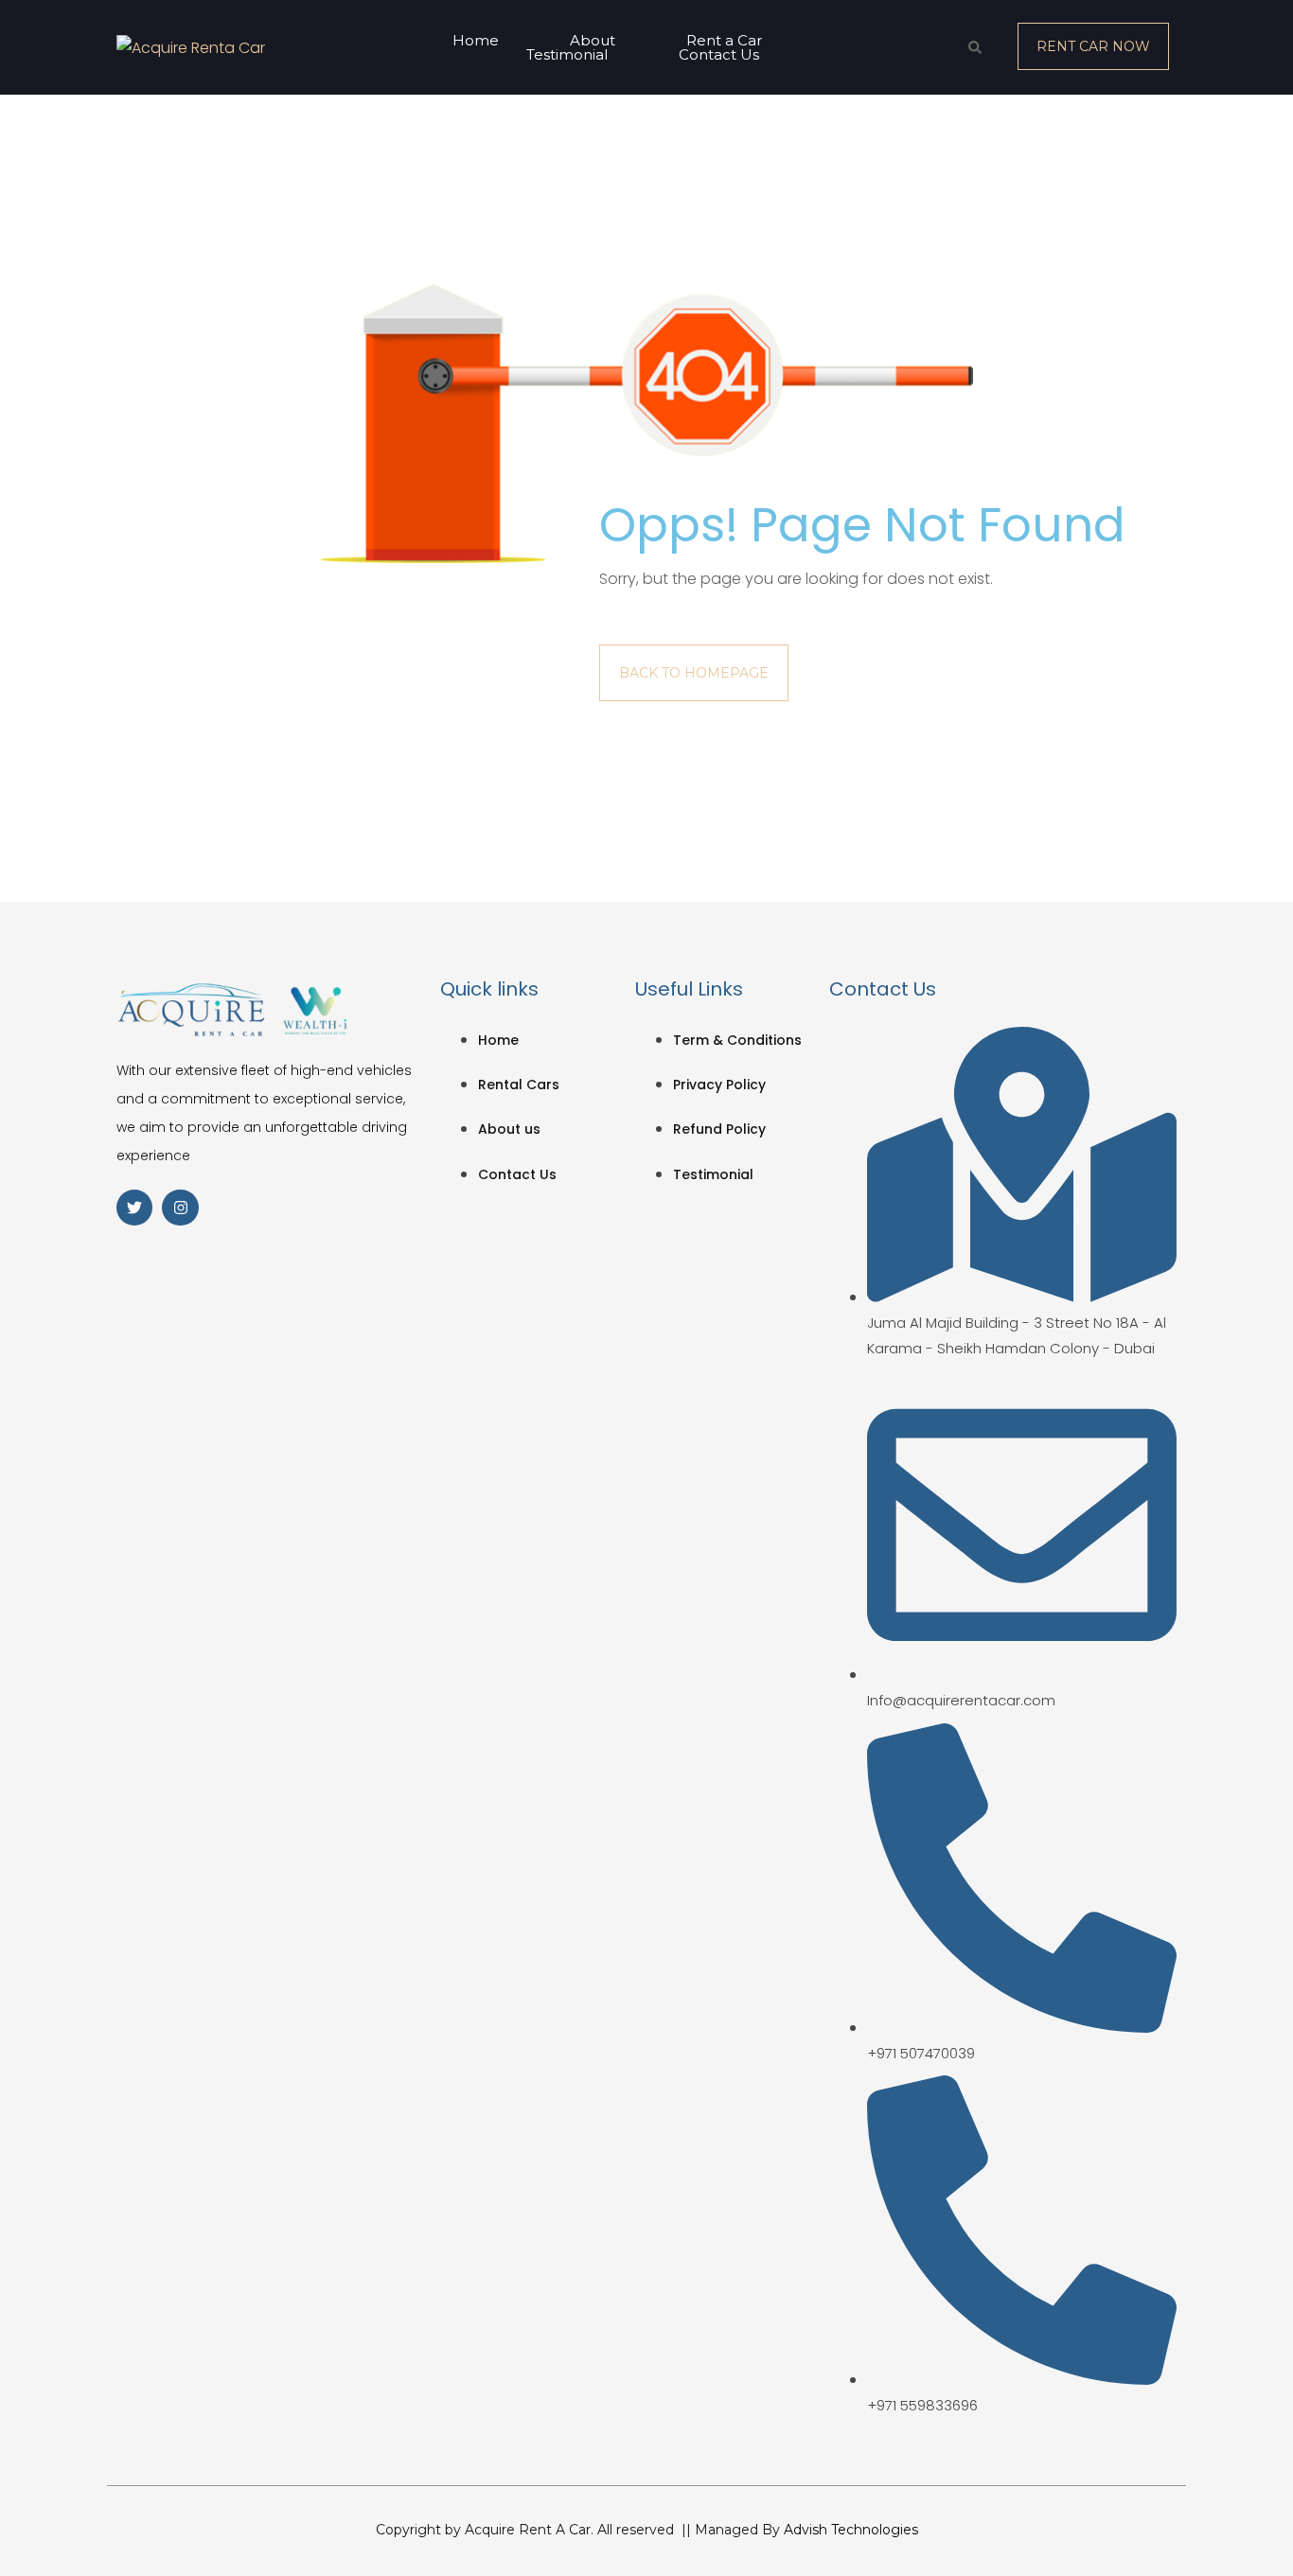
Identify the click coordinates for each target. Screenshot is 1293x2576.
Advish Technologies (851, 2530)
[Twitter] (134, 1208)
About (593, 40)
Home (476, 40)
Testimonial (567, 54)
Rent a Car (724, 40)
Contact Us (719, 54)
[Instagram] (180, 1208)
